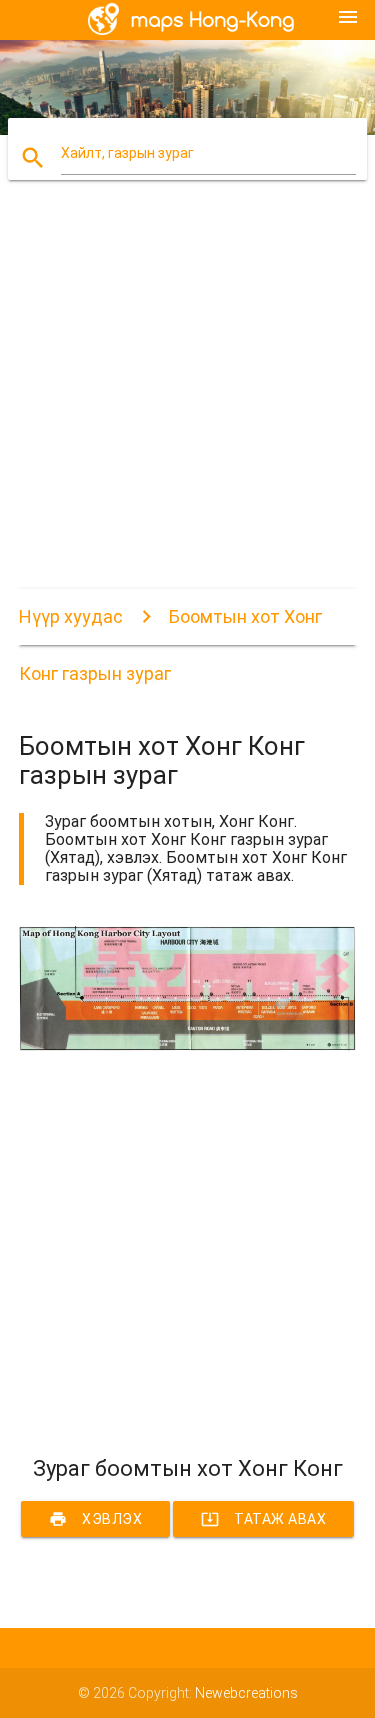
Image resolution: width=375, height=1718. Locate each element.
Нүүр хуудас (71, 616)
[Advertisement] (187, 401)
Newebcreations (246, 1693)
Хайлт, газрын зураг (127, 153)
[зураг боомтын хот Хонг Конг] (188, 1046)
